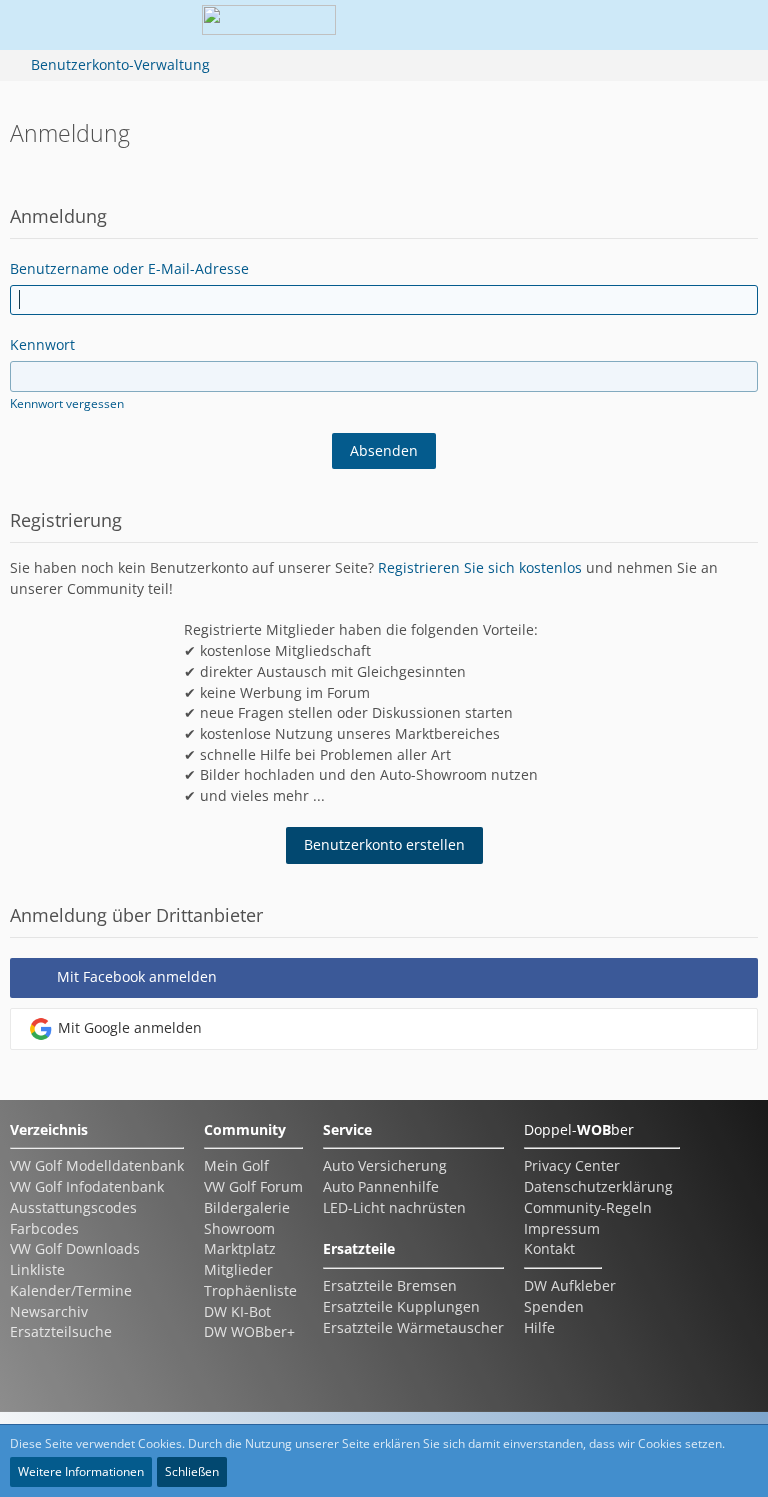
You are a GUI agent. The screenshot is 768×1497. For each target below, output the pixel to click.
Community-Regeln (588, 1207)
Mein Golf (236, 1165)
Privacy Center (572, 1165)
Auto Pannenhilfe (381, 1186)
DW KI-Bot (237, 1311)
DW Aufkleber (570, 1285)
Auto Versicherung (385, 1165)
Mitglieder (238, 1269)
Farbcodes (44, 1228)
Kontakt (549, 1248)
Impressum (562, 1228)
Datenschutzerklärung (598, 1186)
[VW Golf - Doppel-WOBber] (269, 25)
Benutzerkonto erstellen (384, 844)
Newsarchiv (49, 1311)
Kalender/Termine (71, 1290)
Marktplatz (240, 1248)
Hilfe (539, 1327)
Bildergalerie (247, 1207)
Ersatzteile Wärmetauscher (413, 1327)
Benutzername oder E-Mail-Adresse (129, 268)
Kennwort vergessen (67, 403)
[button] (622, 25)
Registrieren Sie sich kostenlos (480, 567)
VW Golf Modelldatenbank (97, 1165)
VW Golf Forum (253, 1186)
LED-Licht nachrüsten (394, 1207)
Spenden (554, 1306)
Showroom (239, 1228)
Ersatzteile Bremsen (390, 1285)
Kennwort (42, 344)
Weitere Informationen (81, 1471)
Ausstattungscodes (73, 1207)
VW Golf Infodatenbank (87, 1186)
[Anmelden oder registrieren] (672, 25)
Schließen (192, 1471)
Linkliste (37, 1269)
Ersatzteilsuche (61, 1331)
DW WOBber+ (249, 1331)
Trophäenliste (250, 1290)
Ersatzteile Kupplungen (401, 1306)
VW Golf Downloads (75, 1248)
